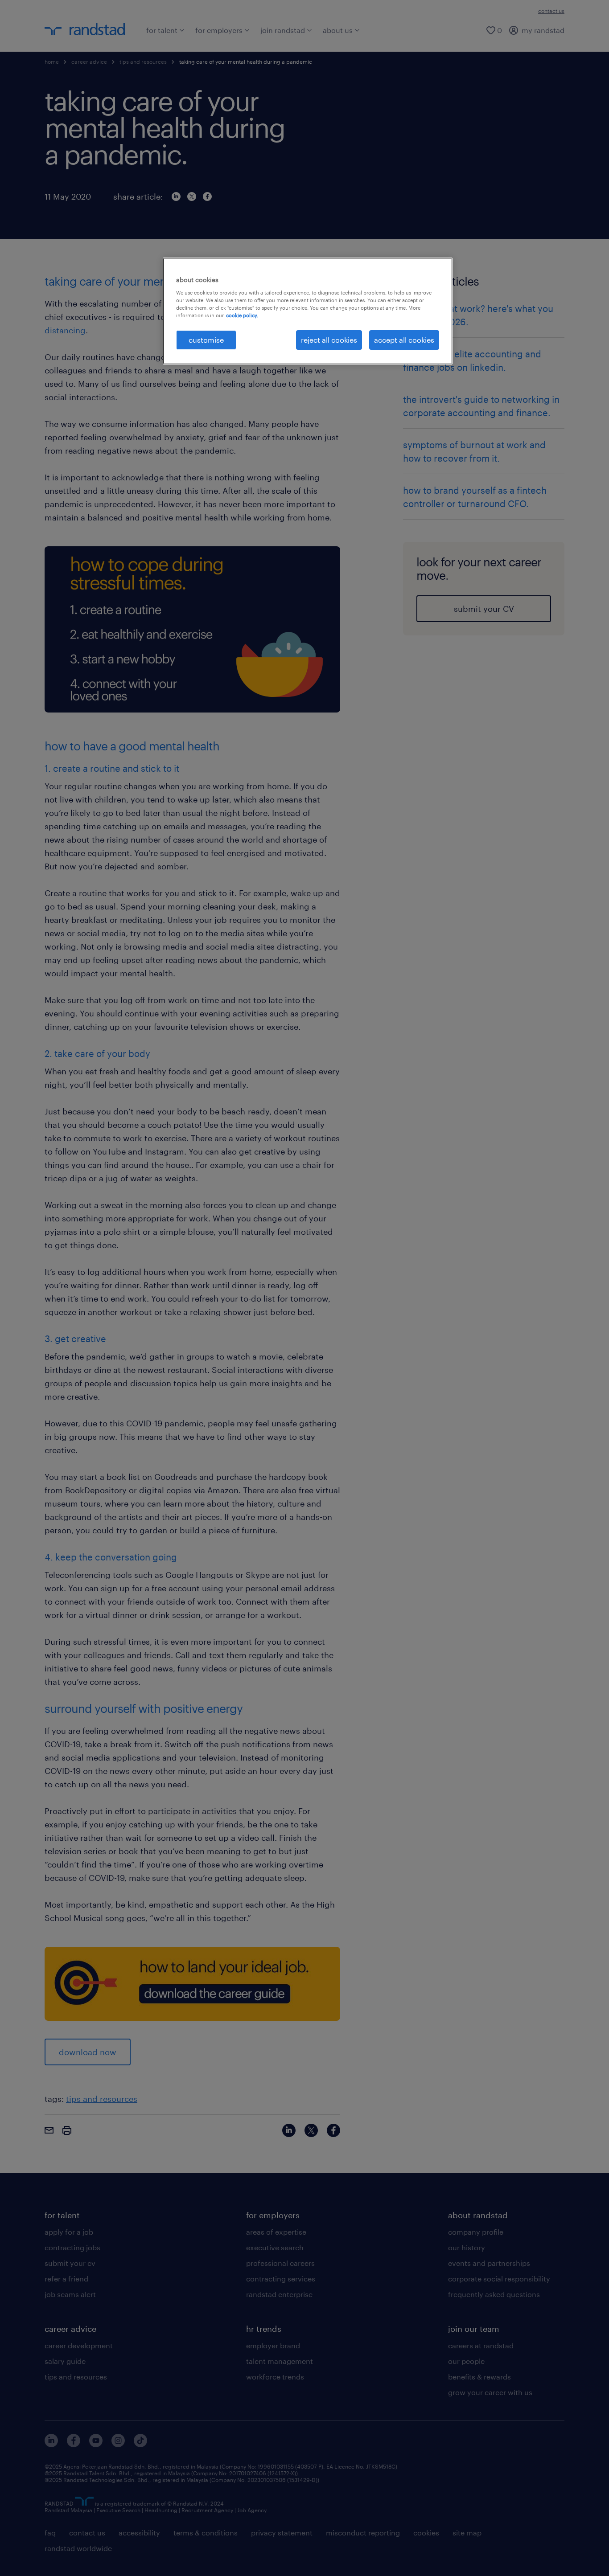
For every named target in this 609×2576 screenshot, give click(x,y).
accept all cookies (404, 340)
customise (206, 340)
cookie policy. (242, 315)
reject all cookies (329, 340)
